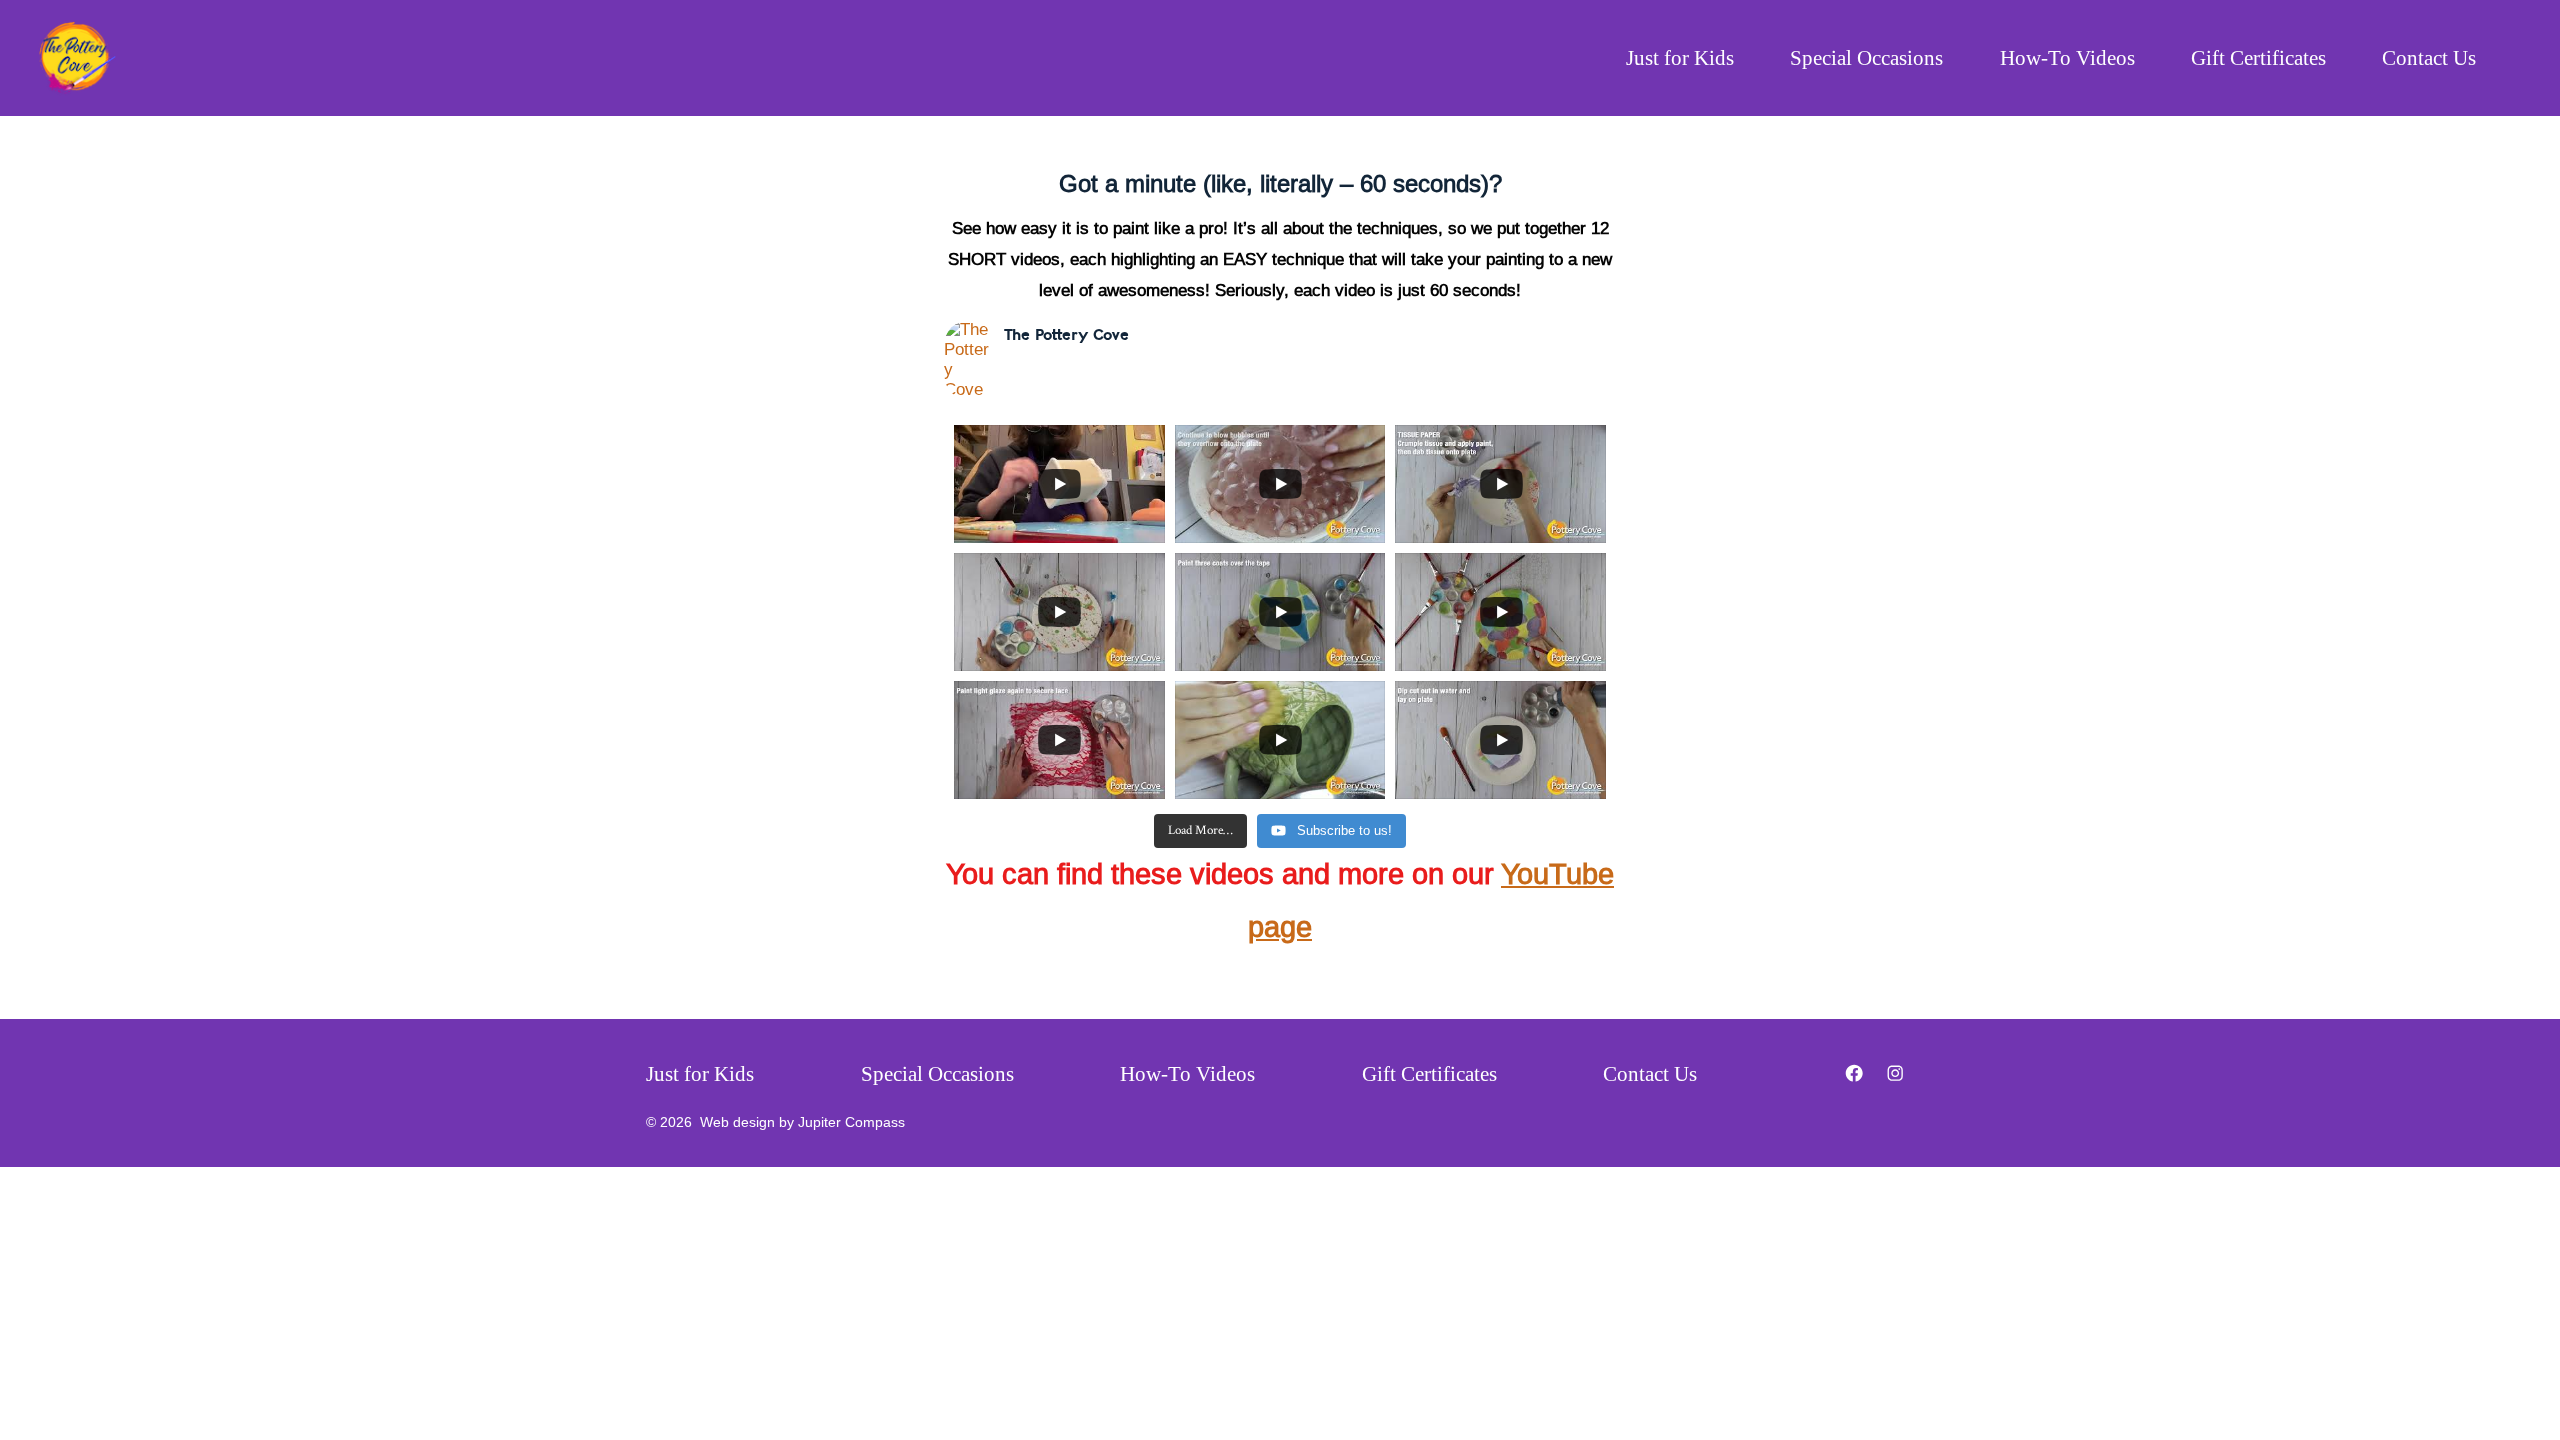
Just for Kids (1680, 57)
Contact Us (2429, 57)
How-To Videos (2067, 57)
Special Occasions (1866, 57)
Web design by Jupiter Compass (802, 1122)
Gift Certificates (2258, 57)
